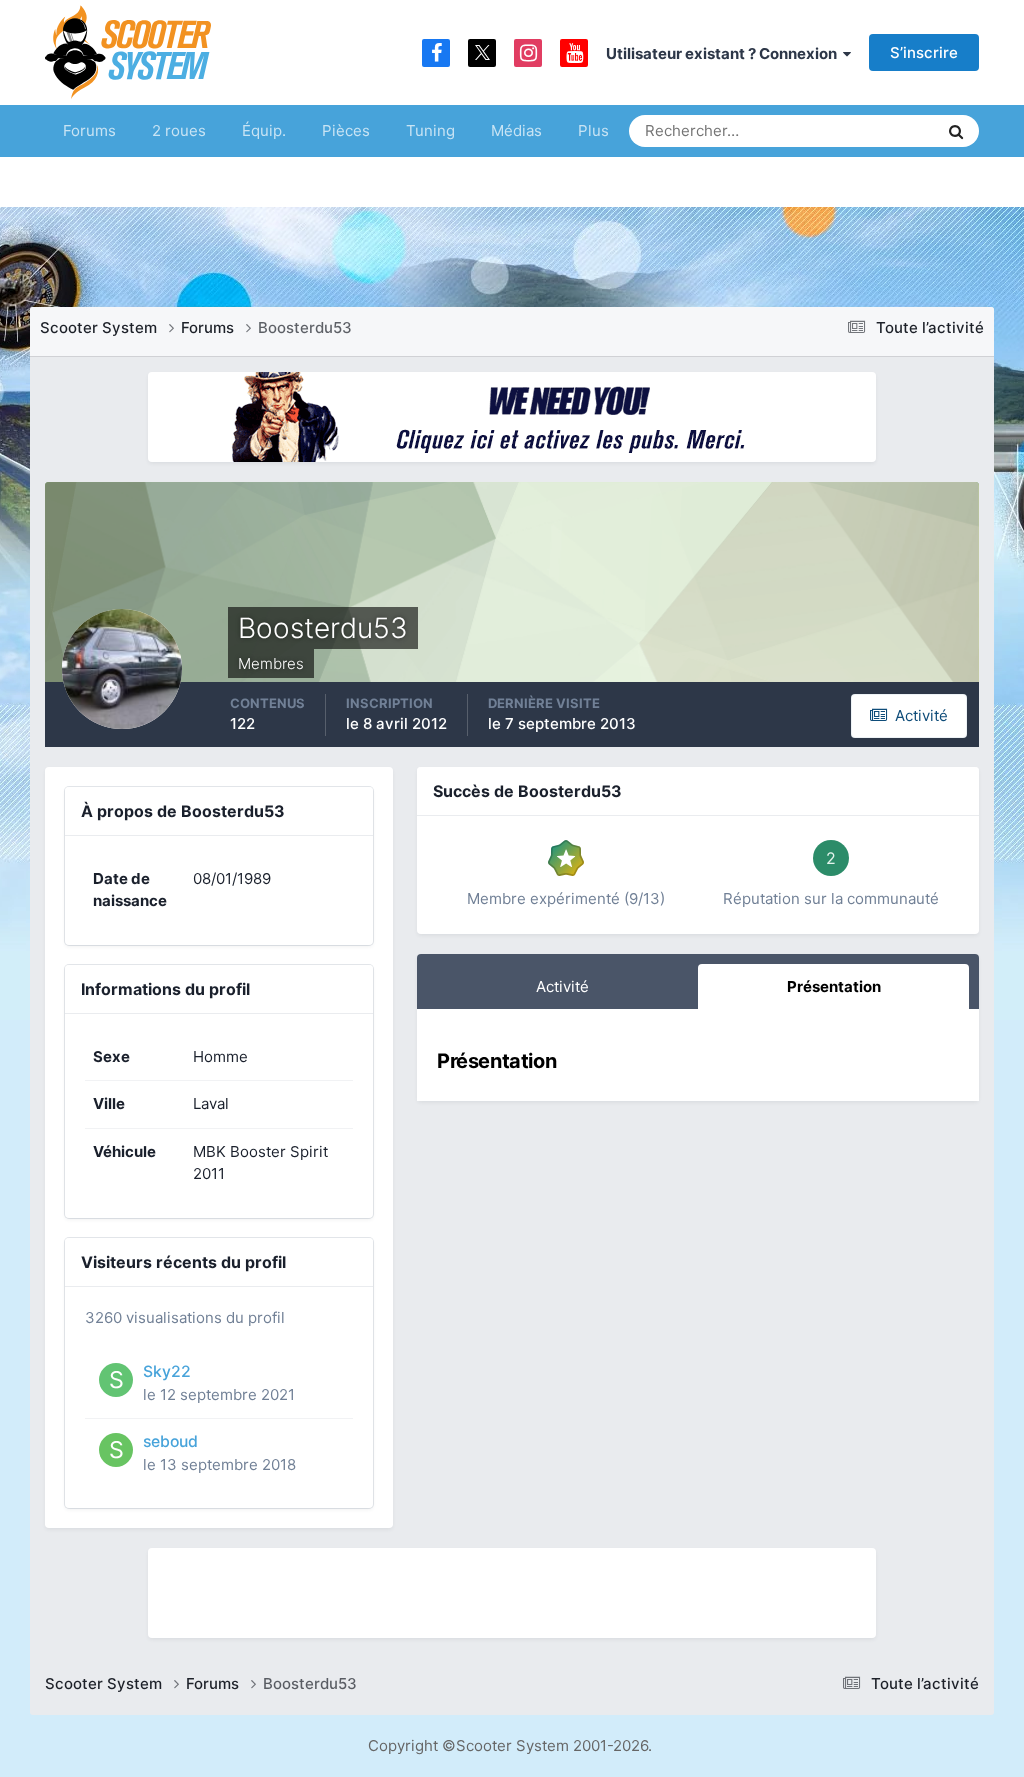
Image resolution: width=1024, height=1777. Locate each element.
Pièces (346, 130)
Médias (516, 130)
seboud (170, 1441)
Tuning (430, 130)
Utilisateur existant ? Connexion (724, 53)
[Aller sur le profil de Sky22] (116, 1380)
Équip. (264, 130)
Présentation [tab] (834, 986)
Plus (593, 130)
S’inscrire (924, 52)
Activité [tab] (562, 986)
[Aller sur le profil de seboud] (116, 1450)
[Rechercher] (956, 131)
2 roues (179, 130)
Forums (89, 130)
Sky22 (167, 1371)
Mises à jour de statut (846, 130)
